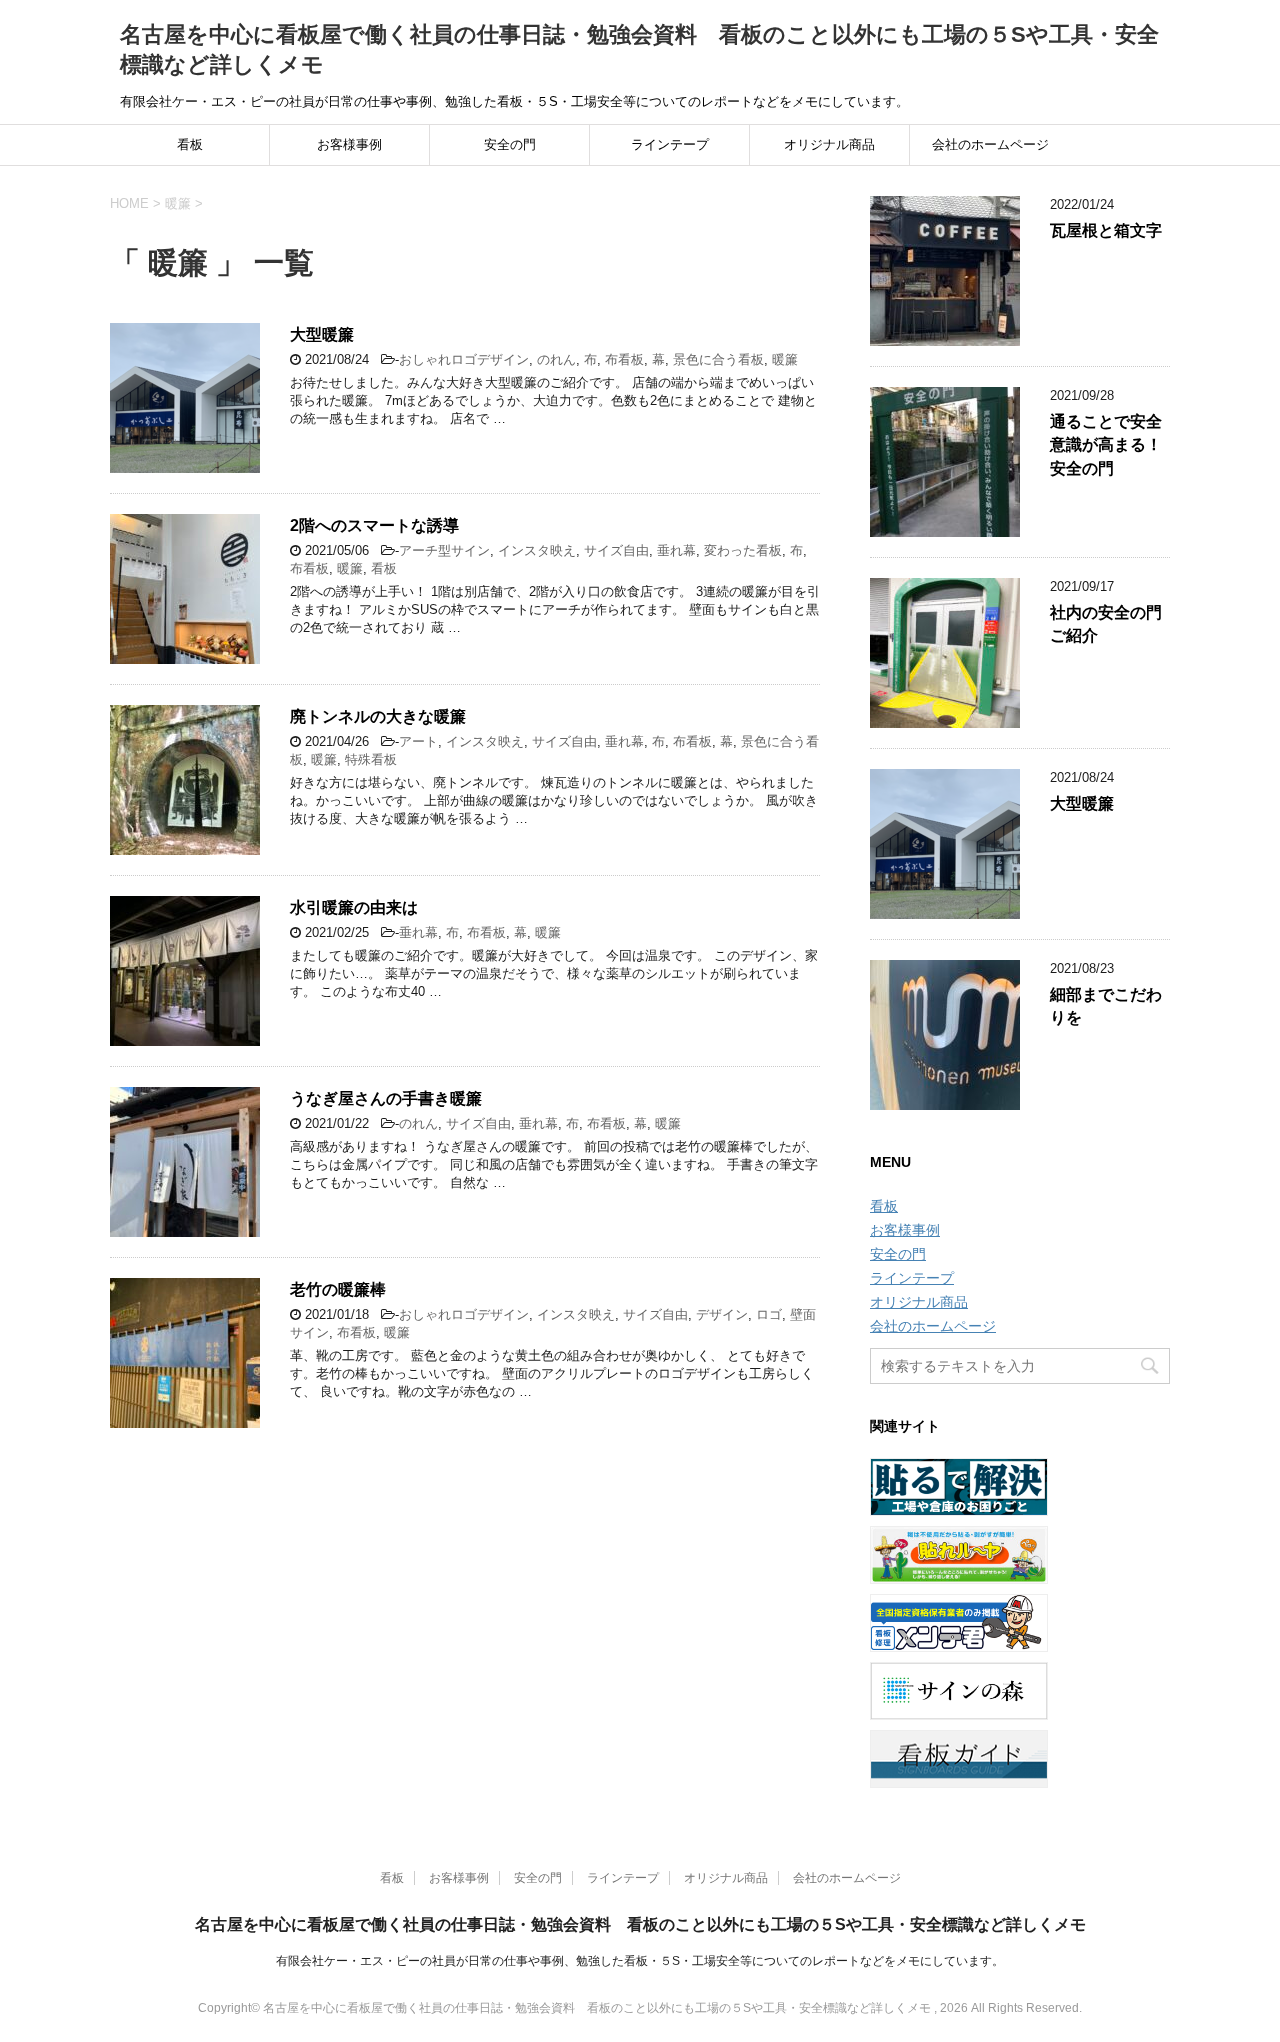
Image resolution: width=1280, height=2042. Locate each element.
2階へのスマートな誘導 (374, 525)
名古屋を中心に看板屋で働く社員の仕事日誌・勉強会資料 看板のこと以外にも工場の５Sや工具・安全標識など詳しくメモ (640, 1924)
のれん (556, 359)
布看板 (624, 359)
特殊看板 (371, 759)
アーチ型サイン (444, 550)
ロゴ (769, 1314)
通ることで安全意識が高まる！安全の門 (1106, 445)
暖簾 (785, 359)
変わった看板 (743, 550)
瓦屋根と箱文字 (1106, 230)
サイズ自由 (616, 550)
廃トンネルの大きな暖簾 (378, 716)
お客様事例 (349, 144)
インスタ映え (537, 550)
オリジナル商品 (829, 144)
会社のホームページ (990, 144)
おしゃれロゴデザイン (464, 359)
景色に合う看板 (718, 359)
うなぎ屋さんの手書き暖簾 (386, 1098)
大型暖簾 (322, 334)
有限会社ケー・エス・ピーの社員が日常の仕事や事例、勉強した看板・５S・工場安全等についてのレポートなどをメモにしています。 (640, 1961)
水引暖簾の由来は (354, 907)
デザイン (722, 1314)
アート (418, 741)
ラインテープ (670, 144)
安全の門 (510, 144)
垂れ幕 (676, 550)
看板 (190, 144)
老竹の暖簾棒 (338, 1289)
